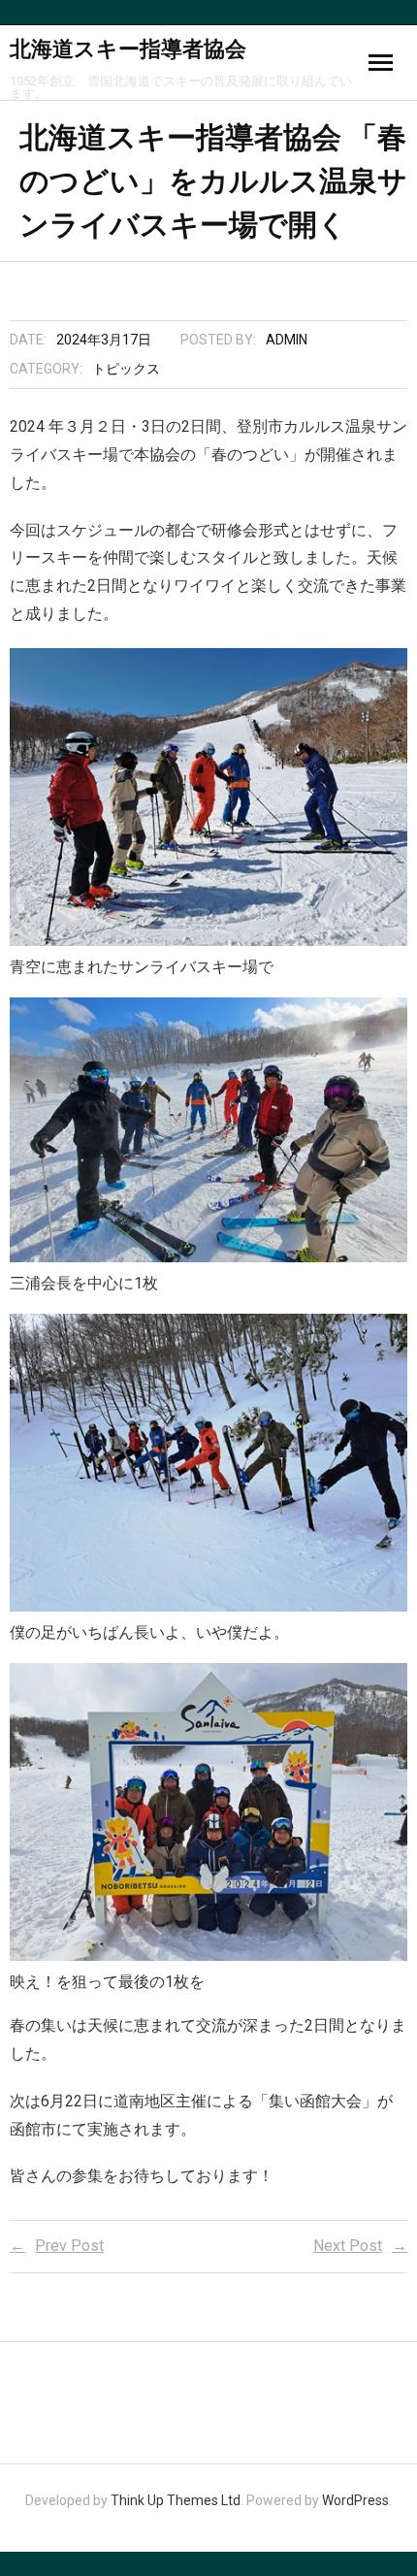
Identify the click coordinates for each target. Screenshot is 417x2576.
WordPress (355, 2500)
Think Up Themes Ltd (176, 2500)
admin (287, 340)
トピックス (126, 369)
